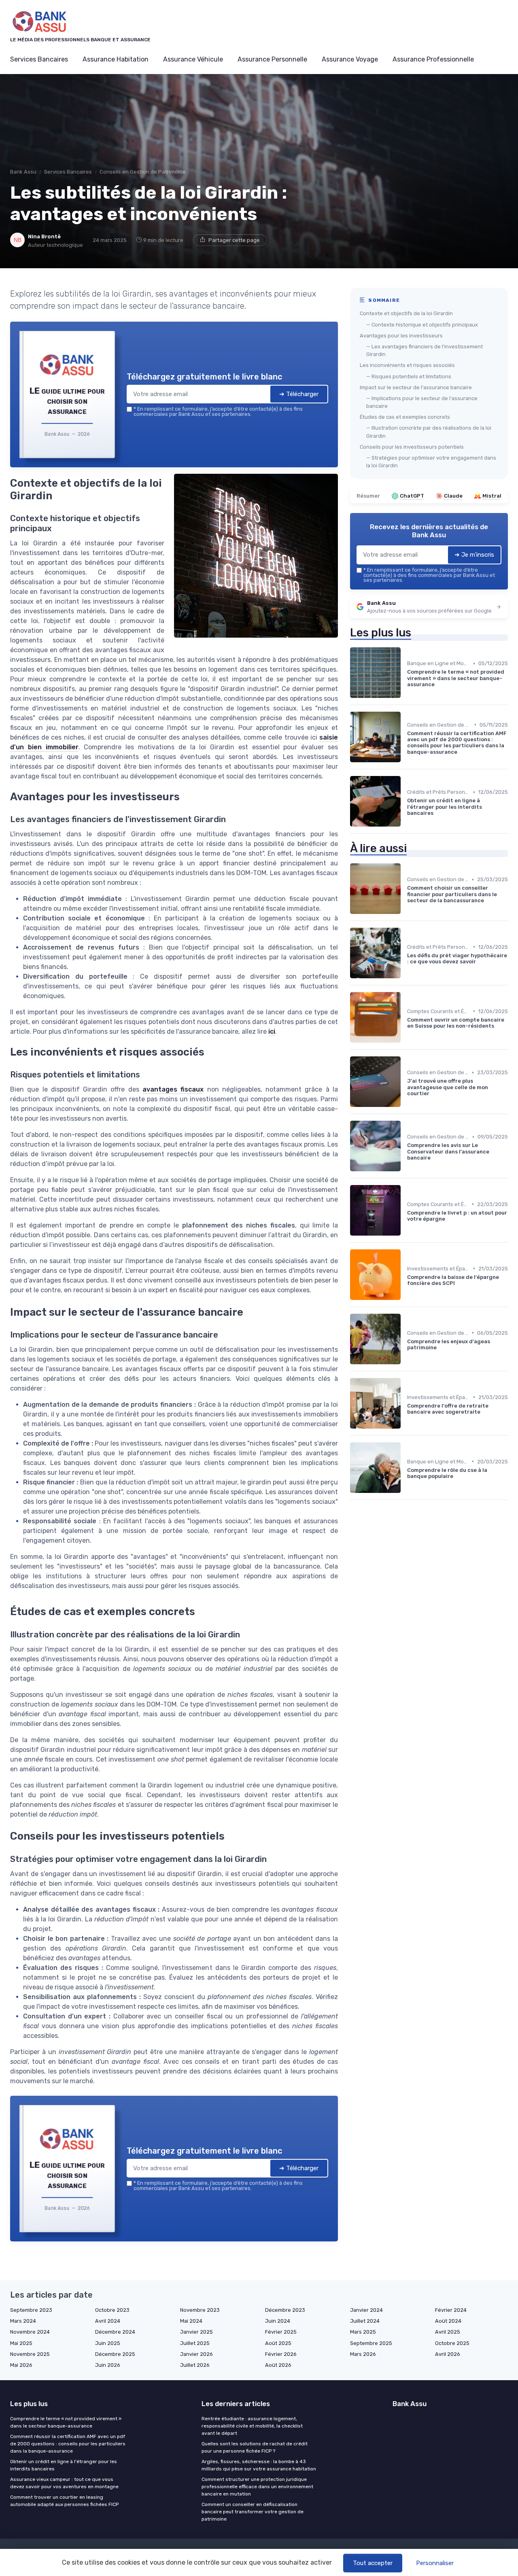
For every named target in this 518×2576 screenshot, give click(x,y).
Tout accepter (373, 2563)
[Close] (405, 1228)
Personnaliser (435, 2563)
